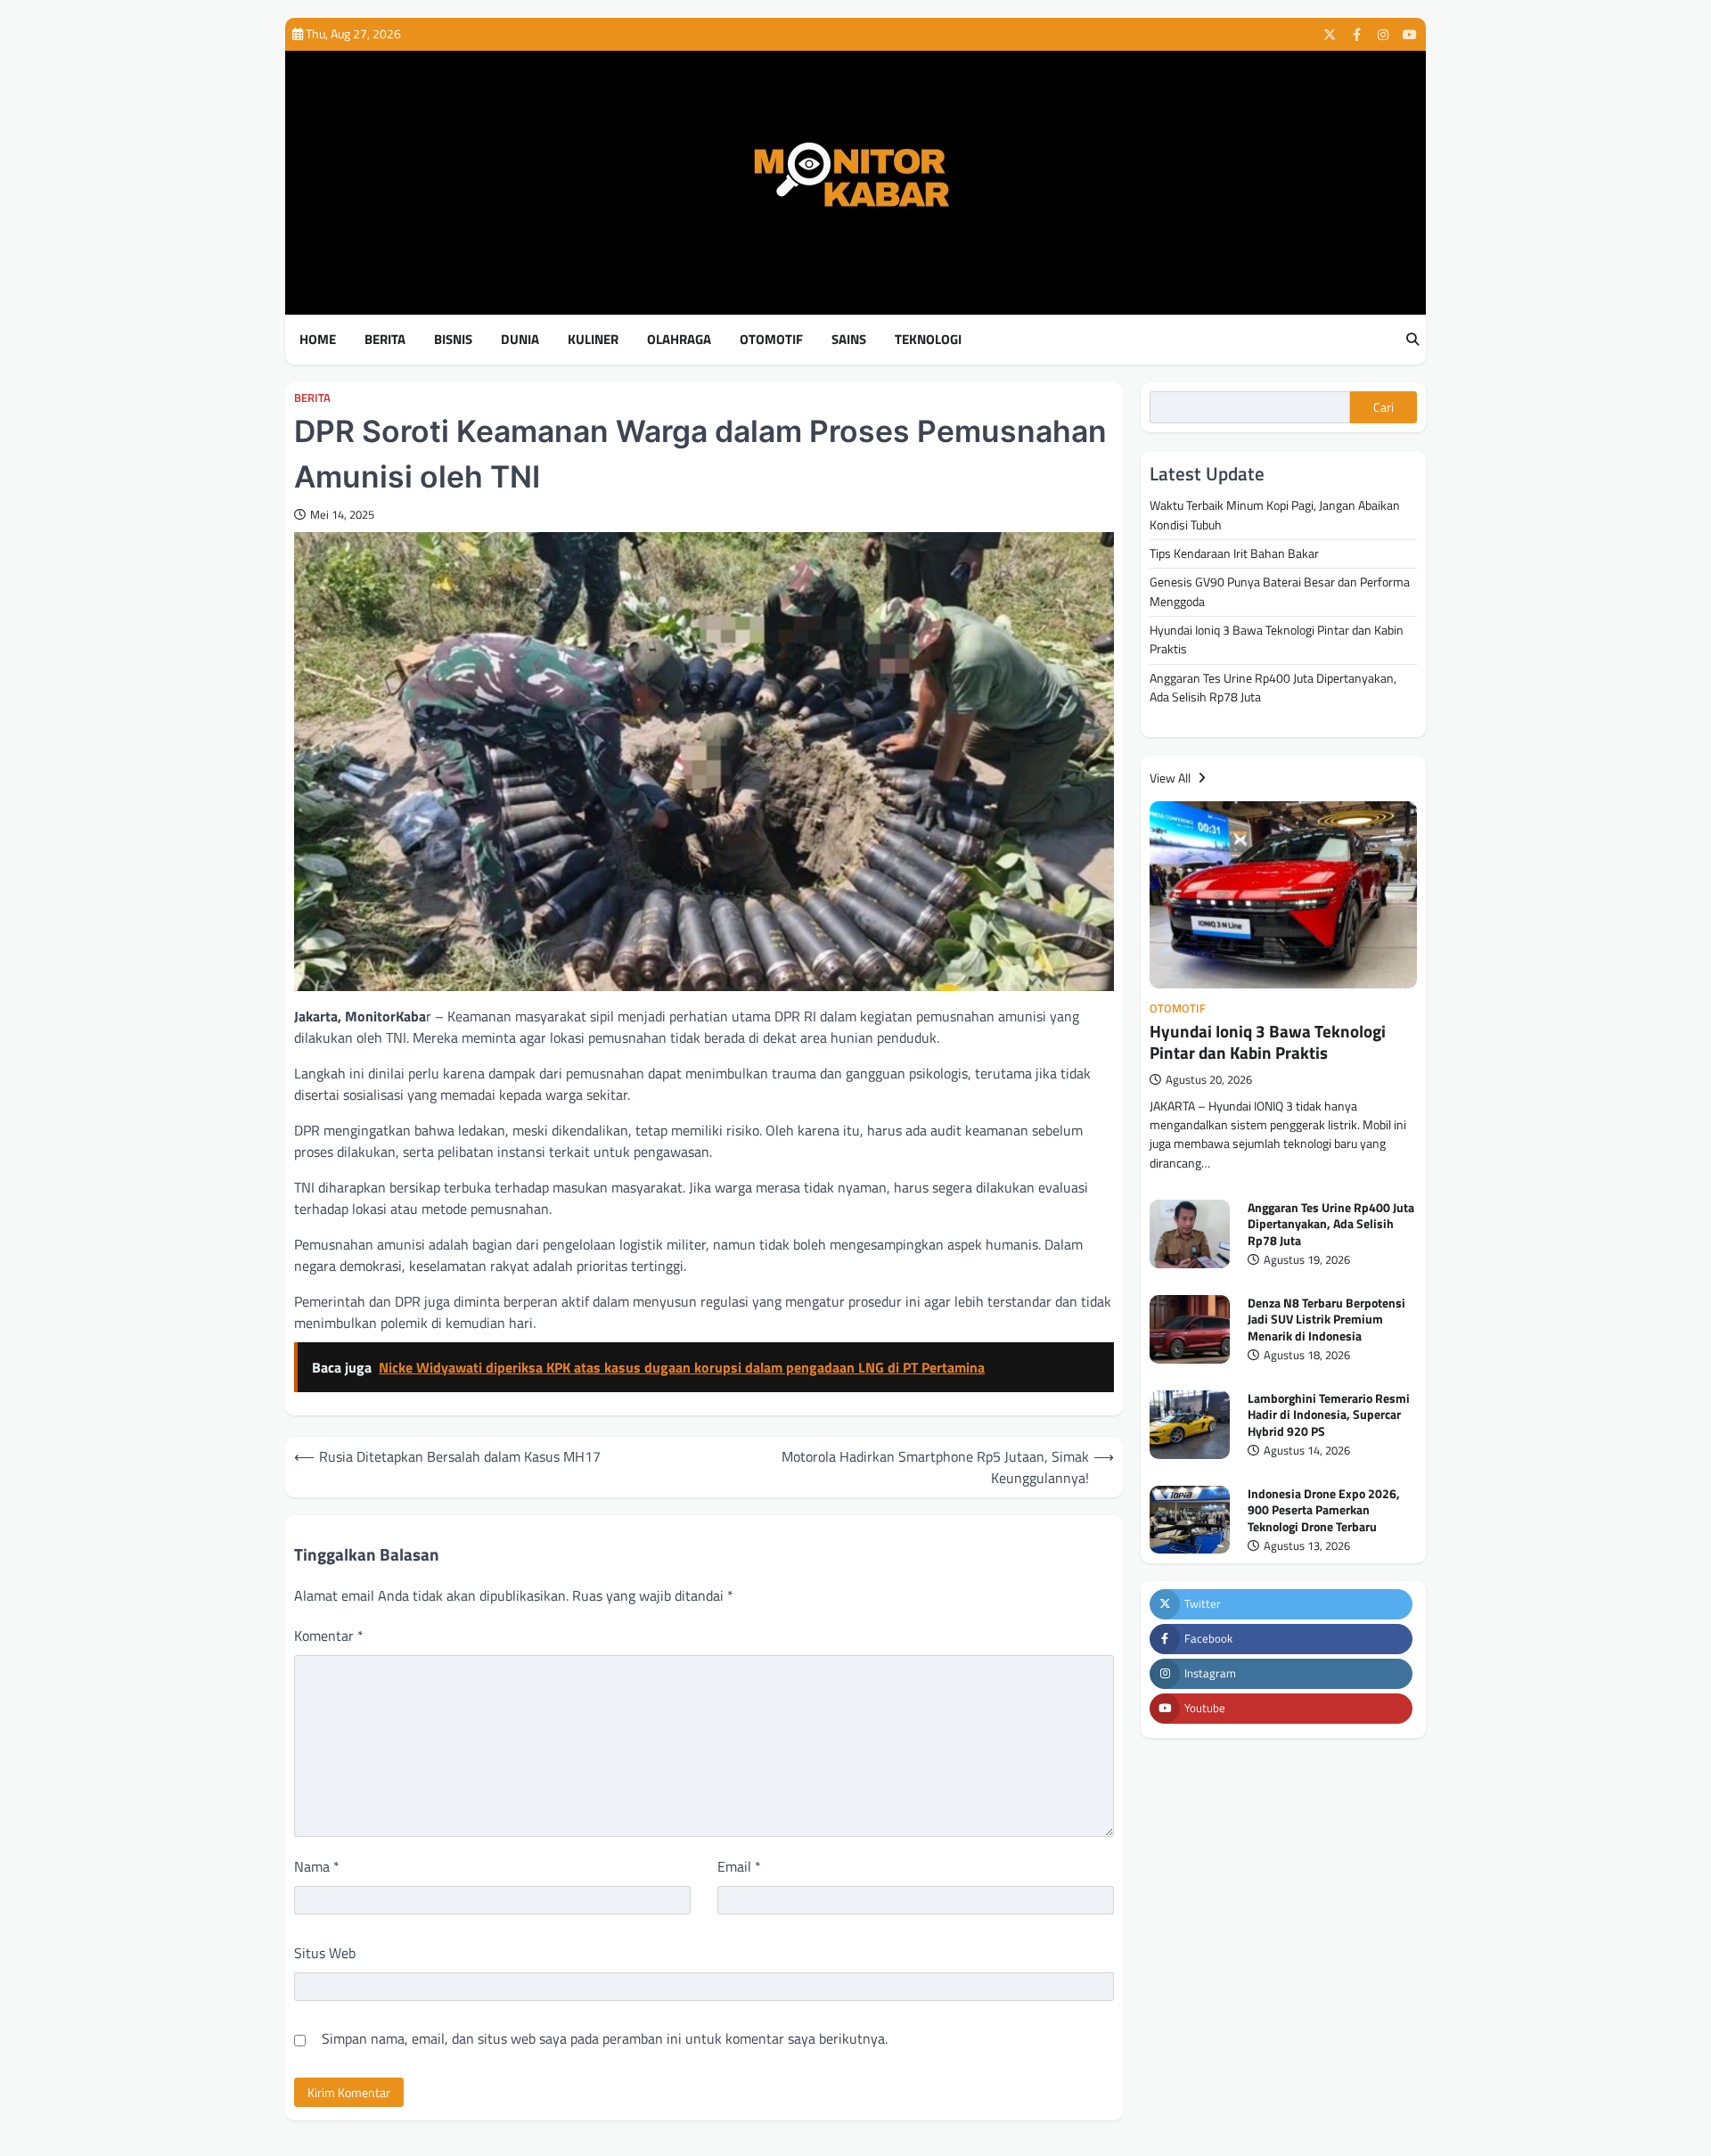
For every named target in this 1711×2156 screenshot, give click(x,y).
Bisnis (453, 340)
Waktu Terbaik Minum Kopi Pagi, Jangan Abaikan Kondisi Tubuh (1275, 515)
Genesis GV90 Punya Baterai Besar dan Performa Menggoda (1280, 591)
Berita (385, 340)
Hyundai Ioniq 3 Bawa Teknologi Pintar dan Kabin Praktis (1277, 639)
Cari (1384, 407)
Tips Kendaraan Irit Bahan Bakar (1234, 553)
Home (318, 340)
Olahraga (679, 340)
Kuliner (593, 340)
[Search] (1412, 340)
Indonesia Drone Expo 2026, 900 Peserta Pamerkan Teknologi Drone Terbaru (1324, 1510)
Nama (317, 1866)
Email (739, 1866)
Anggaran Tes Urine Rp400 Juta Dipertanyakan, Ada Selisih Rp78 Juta (1273, 687)
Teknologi (928, 340)
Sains (849, 340)
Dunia (520, 340)
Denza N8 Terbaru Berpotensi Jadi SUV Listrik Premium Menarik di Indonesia (1326, 1320)
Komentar (329, 1635)
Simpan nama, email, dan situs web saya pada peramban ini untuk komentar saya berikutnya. (605, 2038)
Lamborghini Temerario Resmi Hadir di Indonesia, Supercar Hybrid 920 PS (1329, 1415)
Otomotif (771, 340)
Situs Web (325, 1953)
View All (1171, 778)
